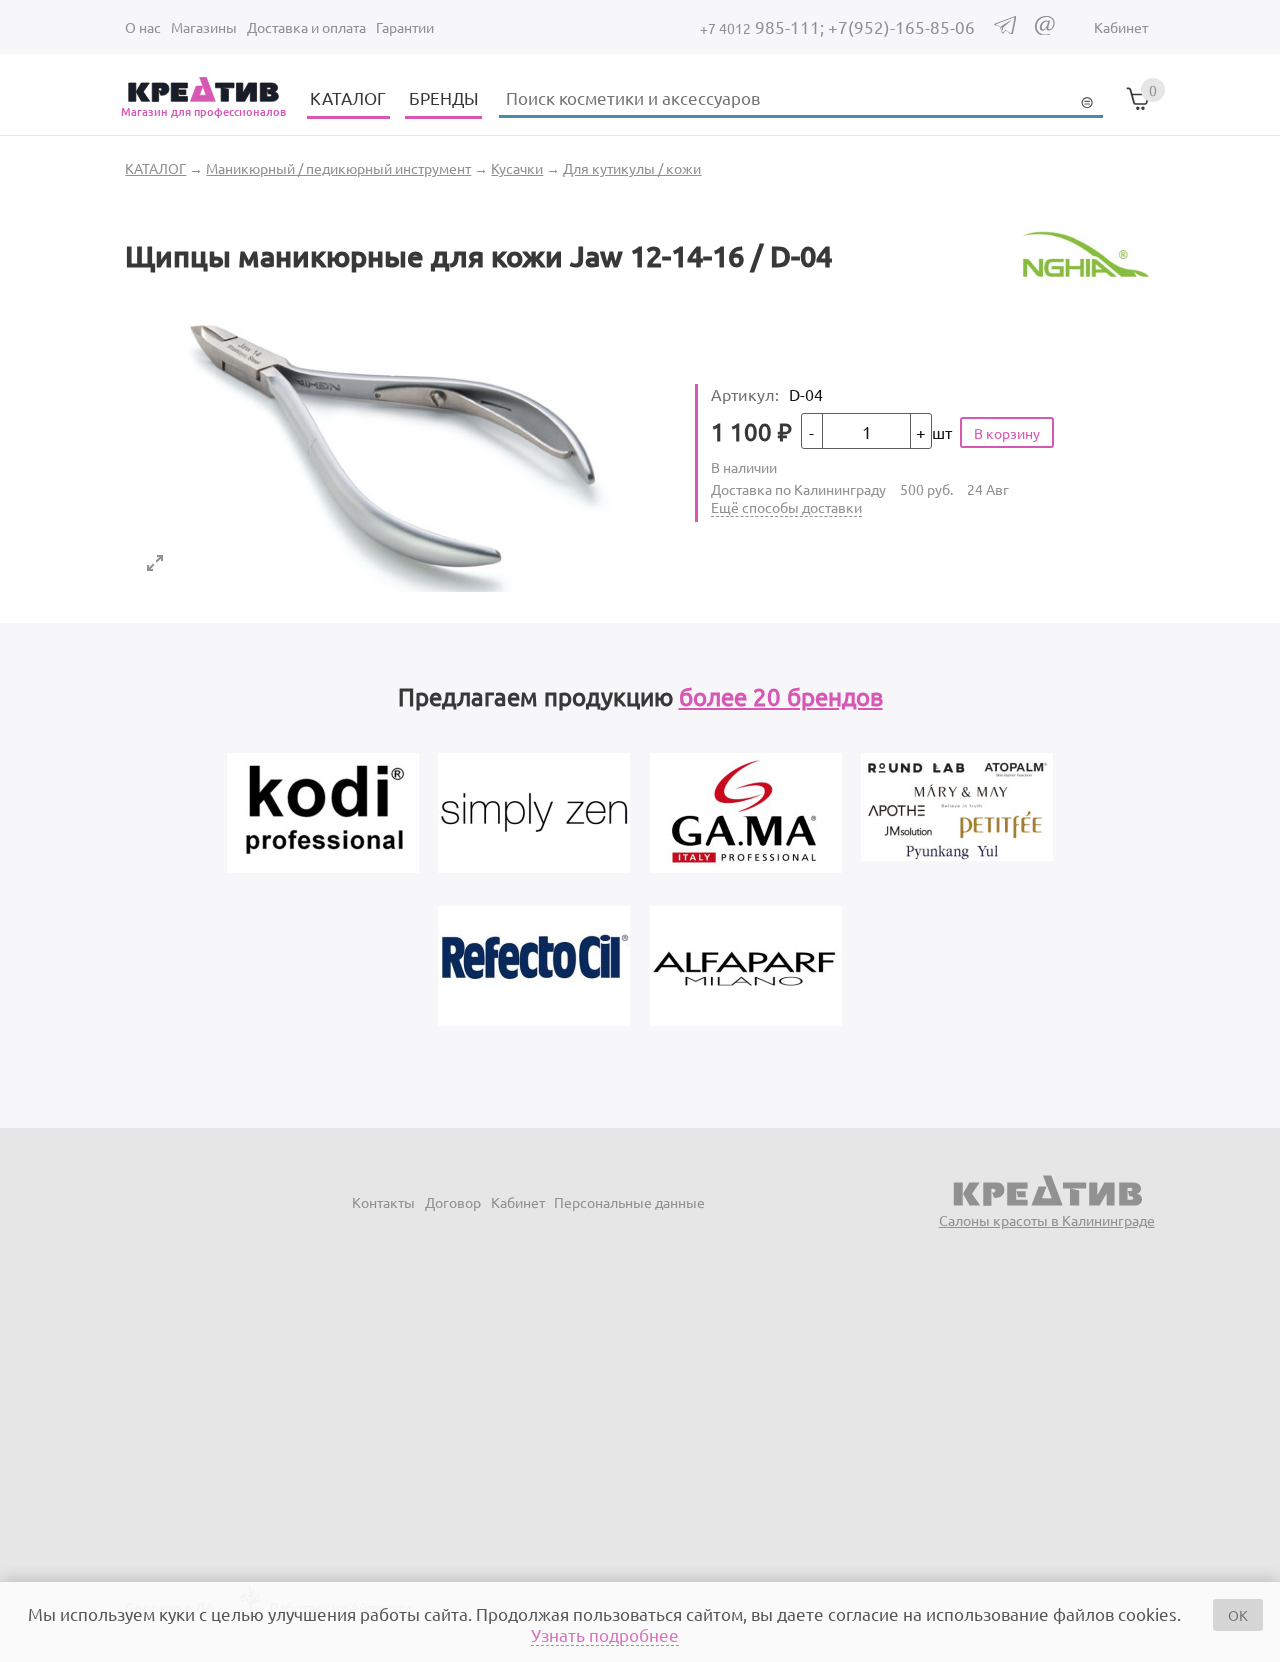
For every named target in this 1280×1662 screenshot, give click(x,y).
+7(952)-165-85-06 (901, 26)
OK (1238, 1615)
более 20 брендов (781, 696)
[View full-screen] (155, 563)
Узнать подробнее (605, 1634)
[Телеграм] (1005, 28)
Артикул (745, 394)
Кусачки (517, 168)
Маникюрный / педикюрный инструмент (338, 168)
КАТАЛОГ (348, 97)
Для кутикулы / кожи (632, 168)
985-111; (764, 26)
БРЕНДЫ (444, 97)
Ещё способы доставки (786, 507)
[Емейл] (1045, 29)
